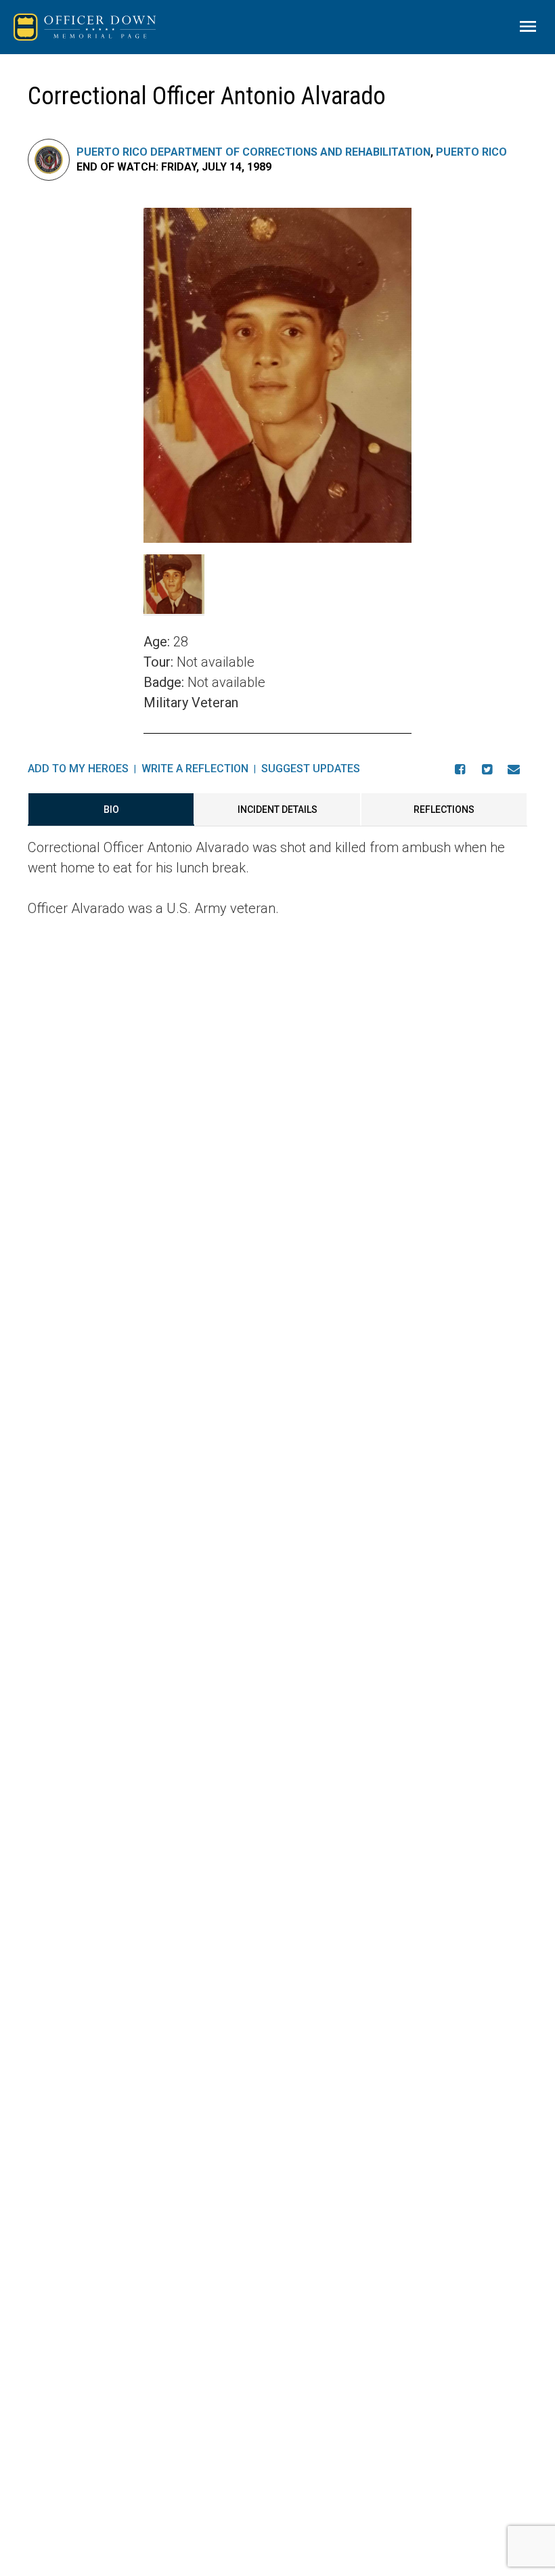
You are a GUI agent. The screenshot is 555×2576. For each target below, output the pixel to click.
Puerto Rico (471, 152)
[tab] (111, 809)
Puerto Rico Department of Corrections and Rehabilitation (253, 152)
